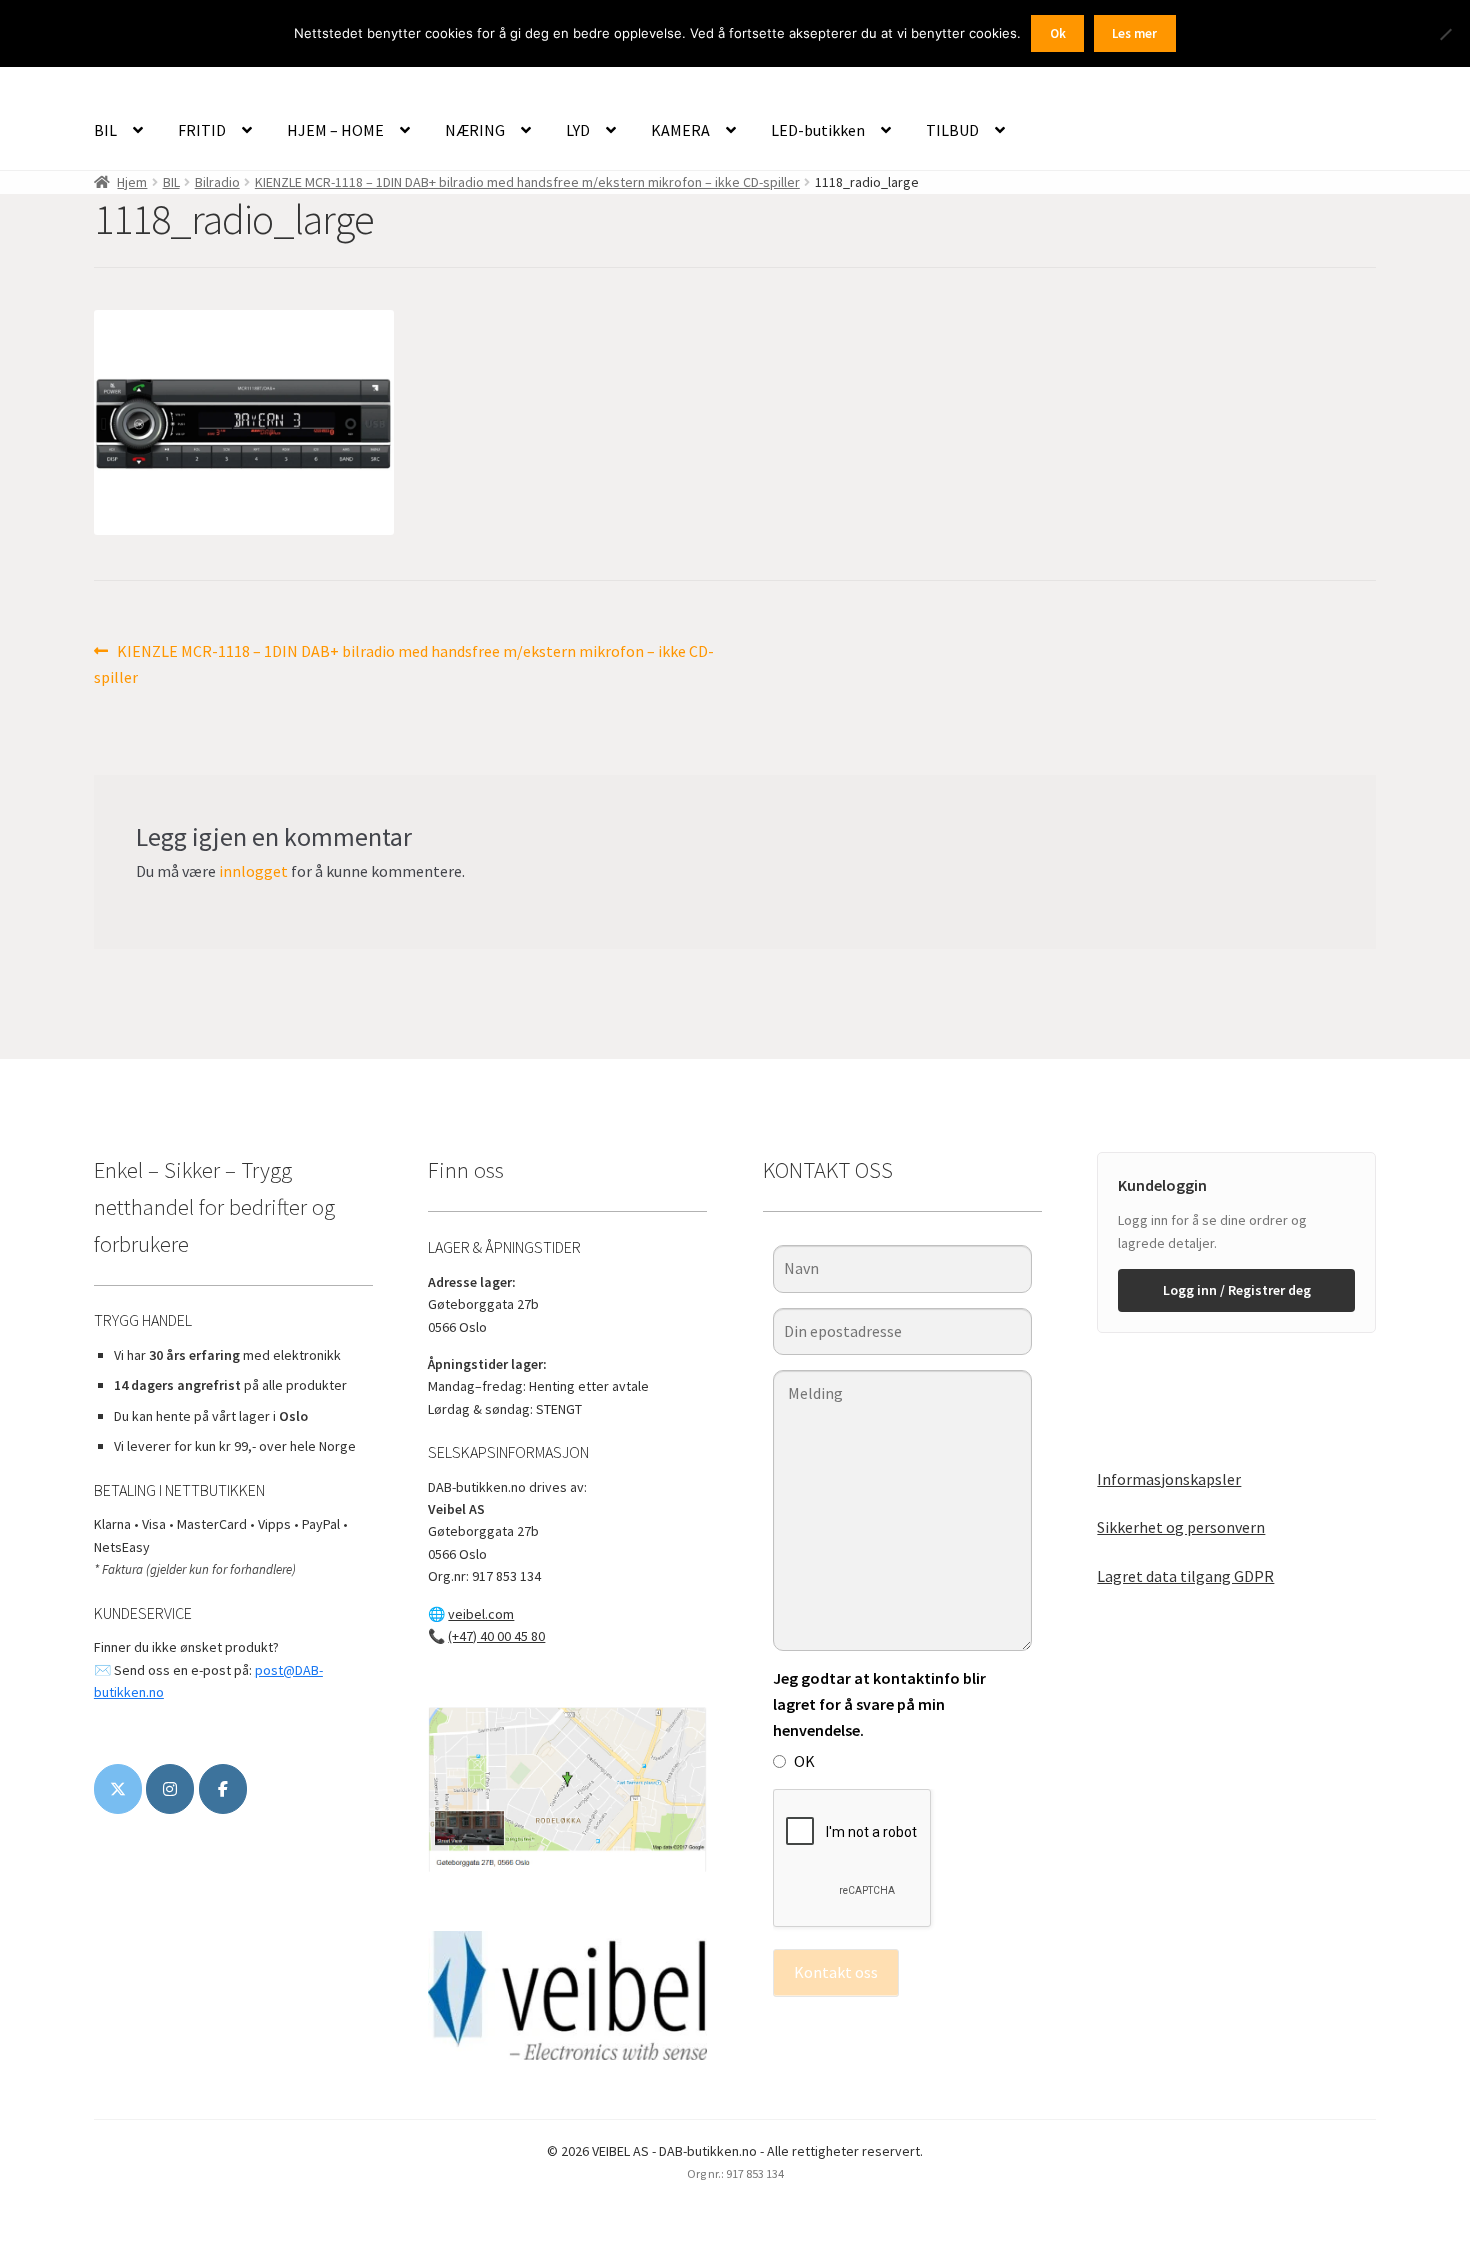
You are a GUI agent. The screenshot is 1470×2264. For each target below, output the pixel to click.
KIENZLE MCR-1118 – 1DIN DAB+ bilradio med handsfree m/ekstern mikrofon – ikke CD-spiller (527, 182)
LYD (578, 130)
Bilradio (217, 182)
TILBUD (952, 130)
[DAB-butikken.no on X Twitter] (118, 1789)
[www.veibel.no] (223, 1789)
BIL (105, 130)
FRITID (202, 130)
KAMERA (680, 130)
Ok (1058, 33)
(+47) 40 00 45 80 (496, 1636)
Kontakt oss (836, 1972)
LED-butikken (818, 130)
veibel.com (481, 1614)
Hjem (132, 182)
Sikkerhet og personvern (1181, 1527)
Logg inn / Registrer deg (1237, 1290)
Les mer (1134, 33)
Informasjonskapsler (1169, 1479)
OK (804, 1761)
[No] (1445, 34)
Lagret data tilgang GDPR (1185, 1576)
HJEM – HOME (335, 130)
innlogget (253, 871)
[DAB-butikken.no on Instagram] (170, 1789)
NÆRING (475, 130)
